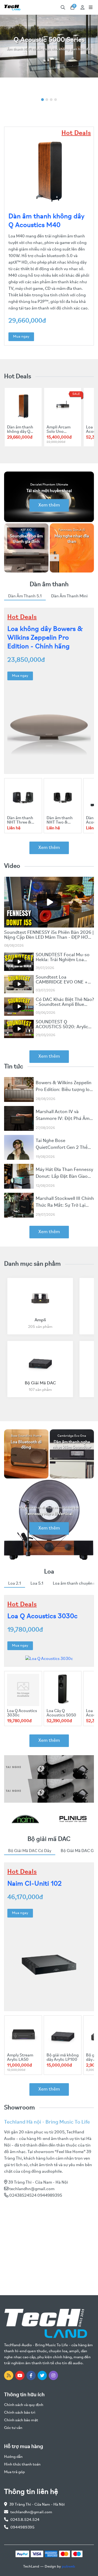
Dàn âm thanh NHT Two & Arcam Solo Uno (62, 822)
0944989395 (22, 2528)
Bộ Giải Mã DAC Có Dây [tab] (30, 1851)
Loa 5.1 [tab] (37, 1584)
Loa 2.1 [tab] (15, 1584)
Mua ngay (21, 337)
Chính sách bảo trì (20, 2413)
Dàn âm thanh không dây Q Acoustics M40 (21, 432)
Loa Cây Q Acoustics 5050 (61, 1713)
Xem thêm (49, 505)
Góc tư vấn (13, 2428)
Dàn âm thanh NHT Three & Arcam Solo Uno (22, 822)
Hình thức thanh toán (22, 2465)
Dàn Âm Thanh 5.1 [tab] (25, 596)
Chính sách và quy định (24, 2405)
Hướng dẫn (13, 2457)
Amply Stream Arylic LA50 (20, 2058)
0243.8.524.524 (25, 2520)
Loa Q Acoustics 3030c (42, 1616)
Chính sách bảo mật (21, 2420)
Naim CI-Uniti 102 (35, 1884)
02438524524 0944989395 (36, 2196)
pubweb (68, 2567)
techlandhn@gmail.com (32, 2189)
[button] (42, 100)
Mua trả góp (14, 2472)
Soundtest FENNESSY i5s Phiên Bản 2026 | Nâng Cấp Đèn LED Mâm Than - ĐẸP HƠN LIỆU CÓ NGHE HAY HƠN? (49, 938)
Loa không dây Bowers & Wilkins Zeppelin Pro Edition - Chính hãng (45, 638)
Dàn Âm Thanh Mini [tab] (69, 596)
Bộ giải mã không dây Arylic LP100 (63, 2058)
